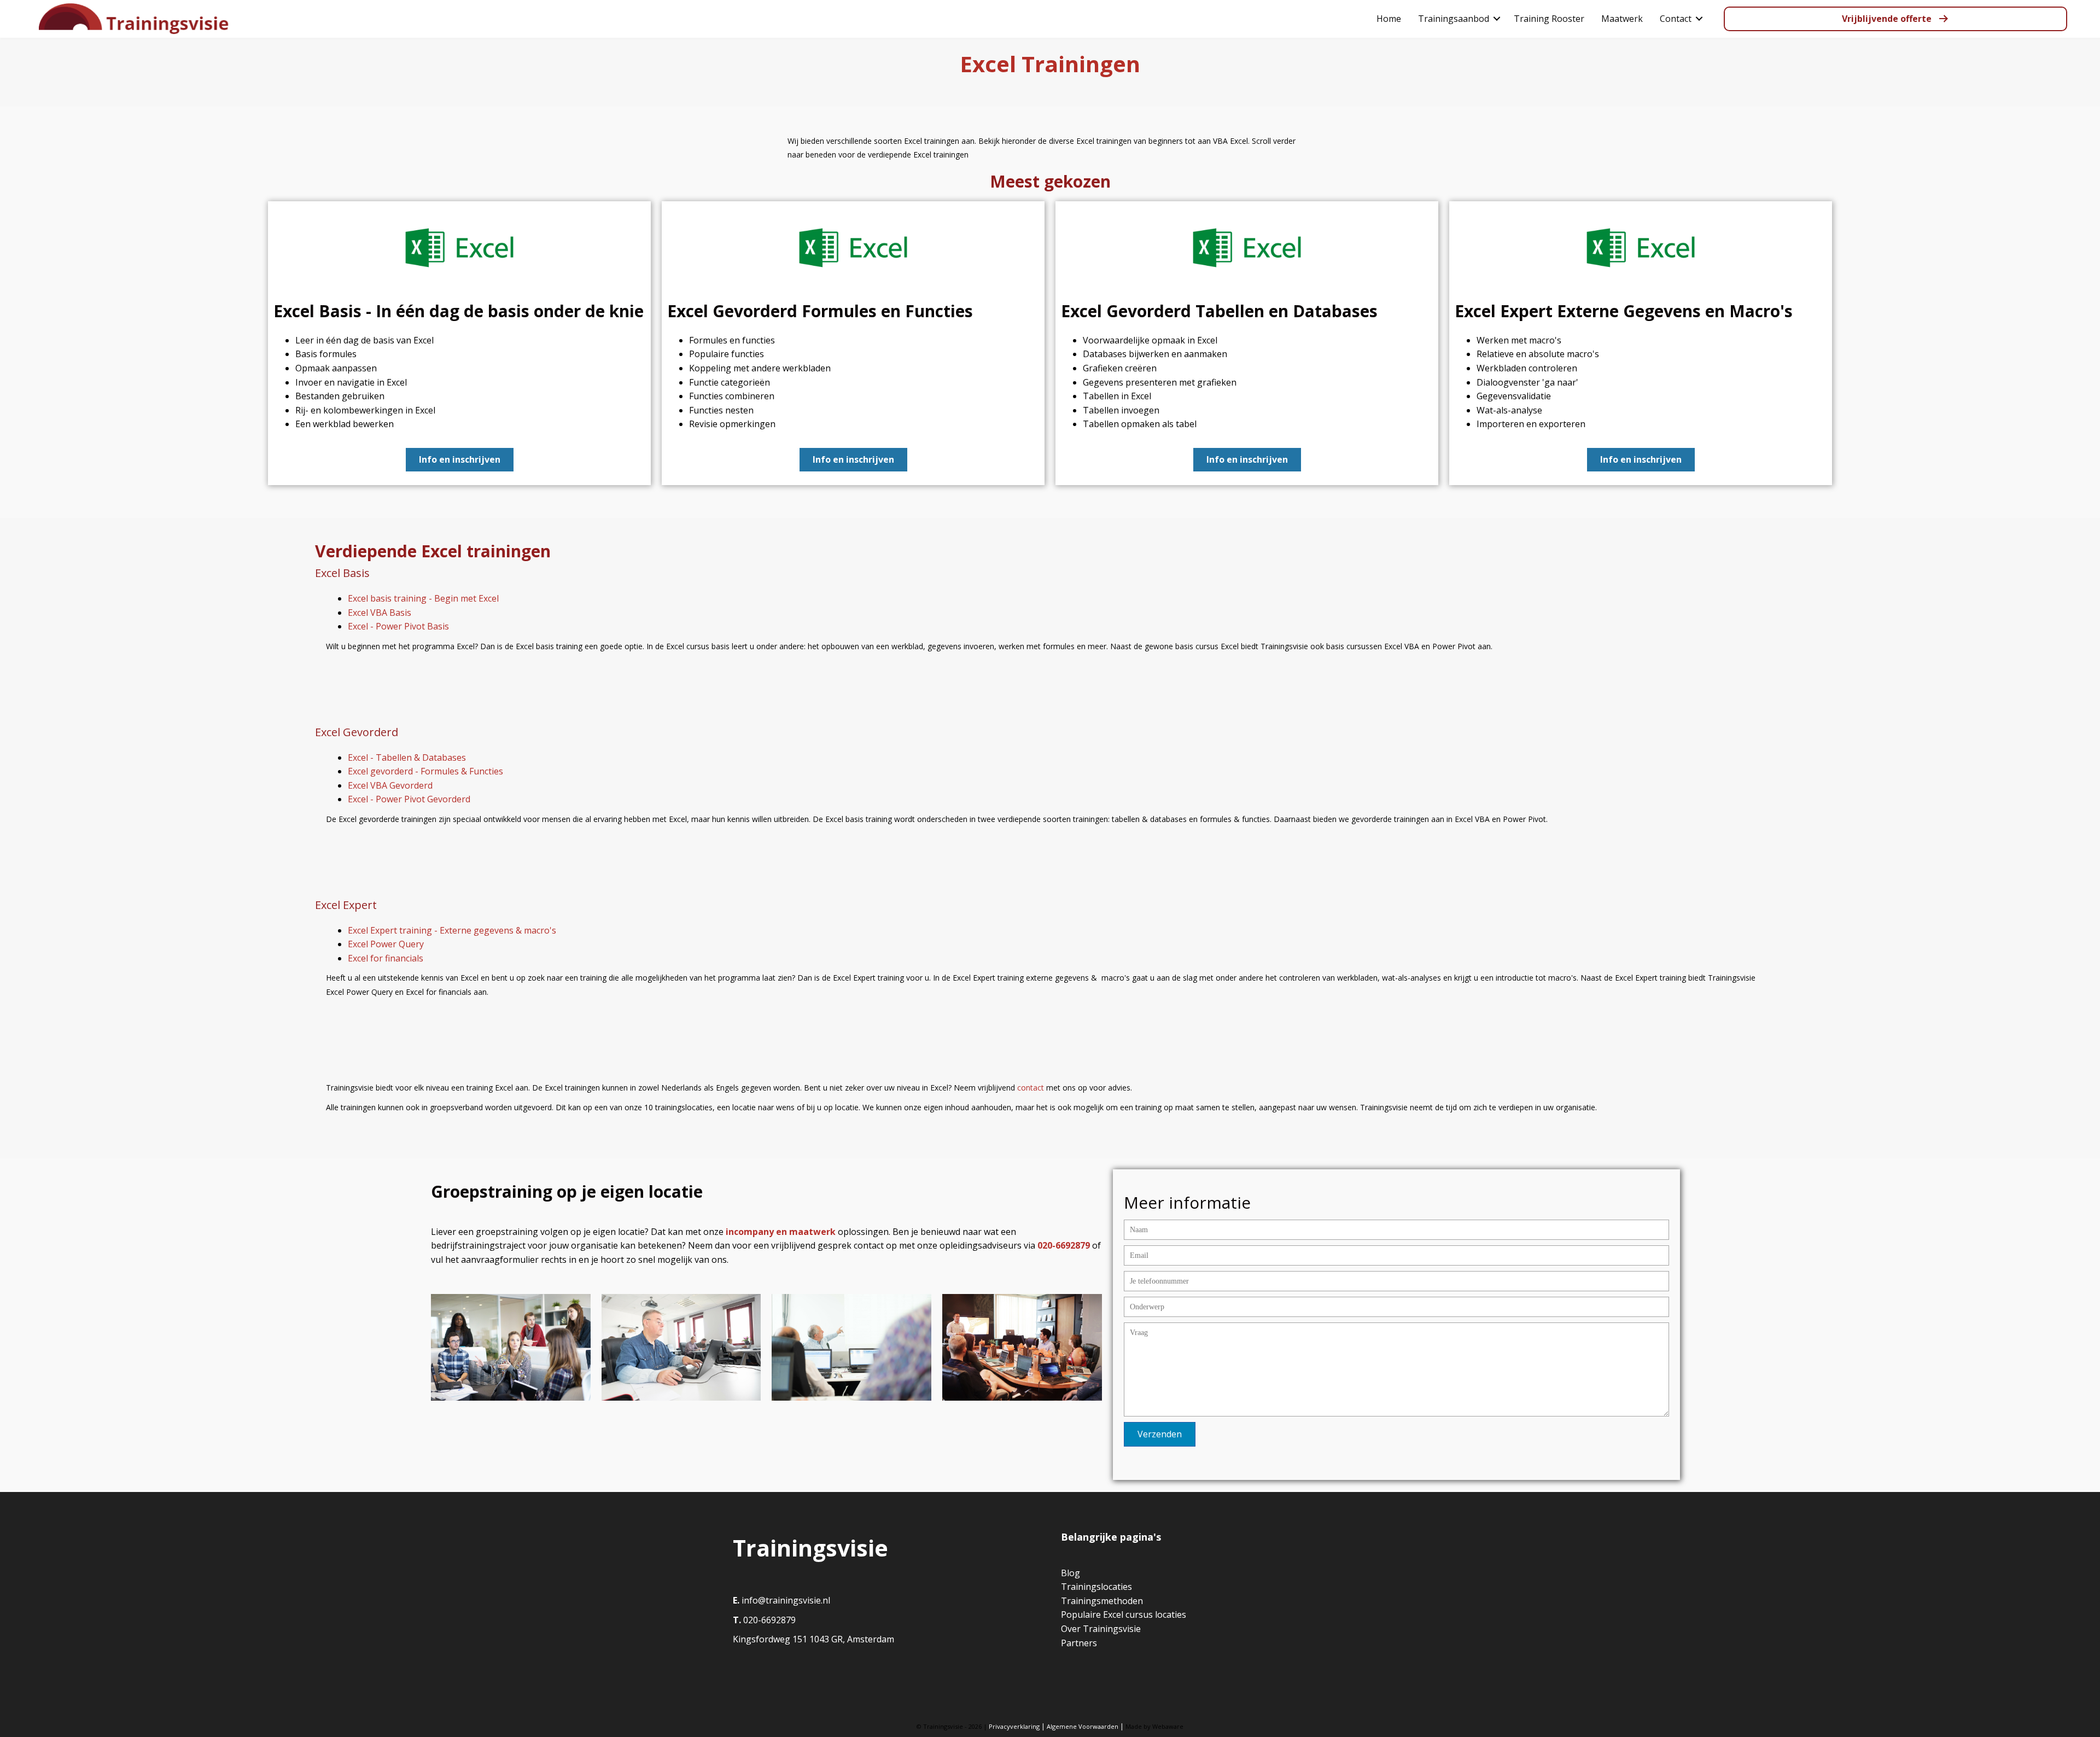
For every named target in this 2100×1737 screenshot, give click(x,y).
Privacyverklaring (1014, 1726)
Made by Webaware (1154, 1726)
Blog (1071, 1573)
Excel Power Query (386, 944)
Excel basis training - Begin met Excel (423, 598)
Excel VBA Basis (380, 613)
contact (1031, 1088)
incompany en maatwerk (781, 1232)
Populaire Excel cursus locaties (1124, 1614)
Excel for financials (386, 958)
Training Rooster (1549, 19)
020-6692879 (768, 1620)
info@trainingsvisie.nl (786, 1600)
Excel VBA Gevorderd (390, 785)
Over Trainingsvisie (1101, 1629)
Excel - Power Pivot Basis (398, 626)
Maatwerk (1622, 19)
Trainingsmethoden (1102, 1601)
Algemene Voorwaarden (1083, 1726)
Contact (1676, 19)
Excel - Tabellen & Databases (407, 757)
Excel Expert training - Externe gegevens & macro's (452, 930)
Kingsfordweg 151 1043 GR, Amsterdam (813, 1639)
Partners (1079, 1643)
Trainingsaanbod (1454, 19)
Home (1389, 19)
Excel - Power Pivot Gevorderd (409, 799)
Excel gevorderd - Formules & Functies (425, 771)
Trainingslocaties (1096, 1587)
